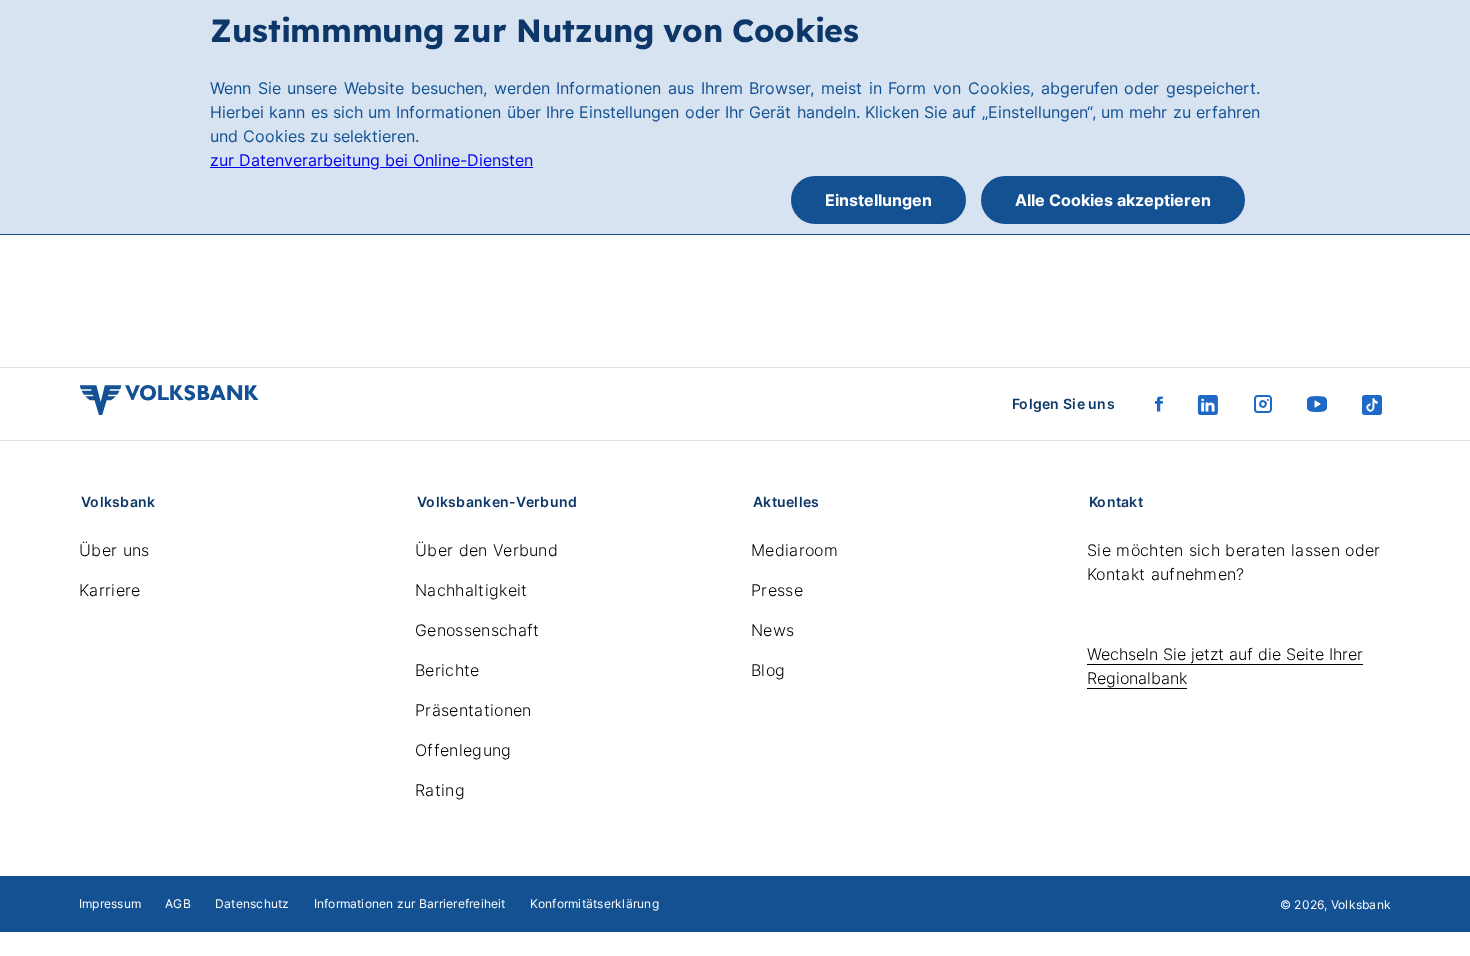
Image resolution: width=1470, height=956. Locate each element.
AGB (178, 903)
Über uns (114, 550)
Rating (440, 790)
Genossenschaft (477, 630)
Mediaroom (794, 550)
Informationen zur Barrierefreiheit (410, 903)
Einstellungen (878, 200)
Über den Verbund (486, 550)
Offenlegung (463, 750)
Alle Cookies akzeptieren (1113, 200)
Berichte (447, 670)
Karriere (110, 590)
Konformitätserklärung (594, 903)
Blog (768, 670)
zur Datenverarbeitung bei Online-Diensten (371, 160)
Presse (777, 590)
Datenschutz (252, 903)
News (772, 630)
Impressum (110, 903)
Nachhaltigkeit (471, 590)
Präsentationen (473, 710)
